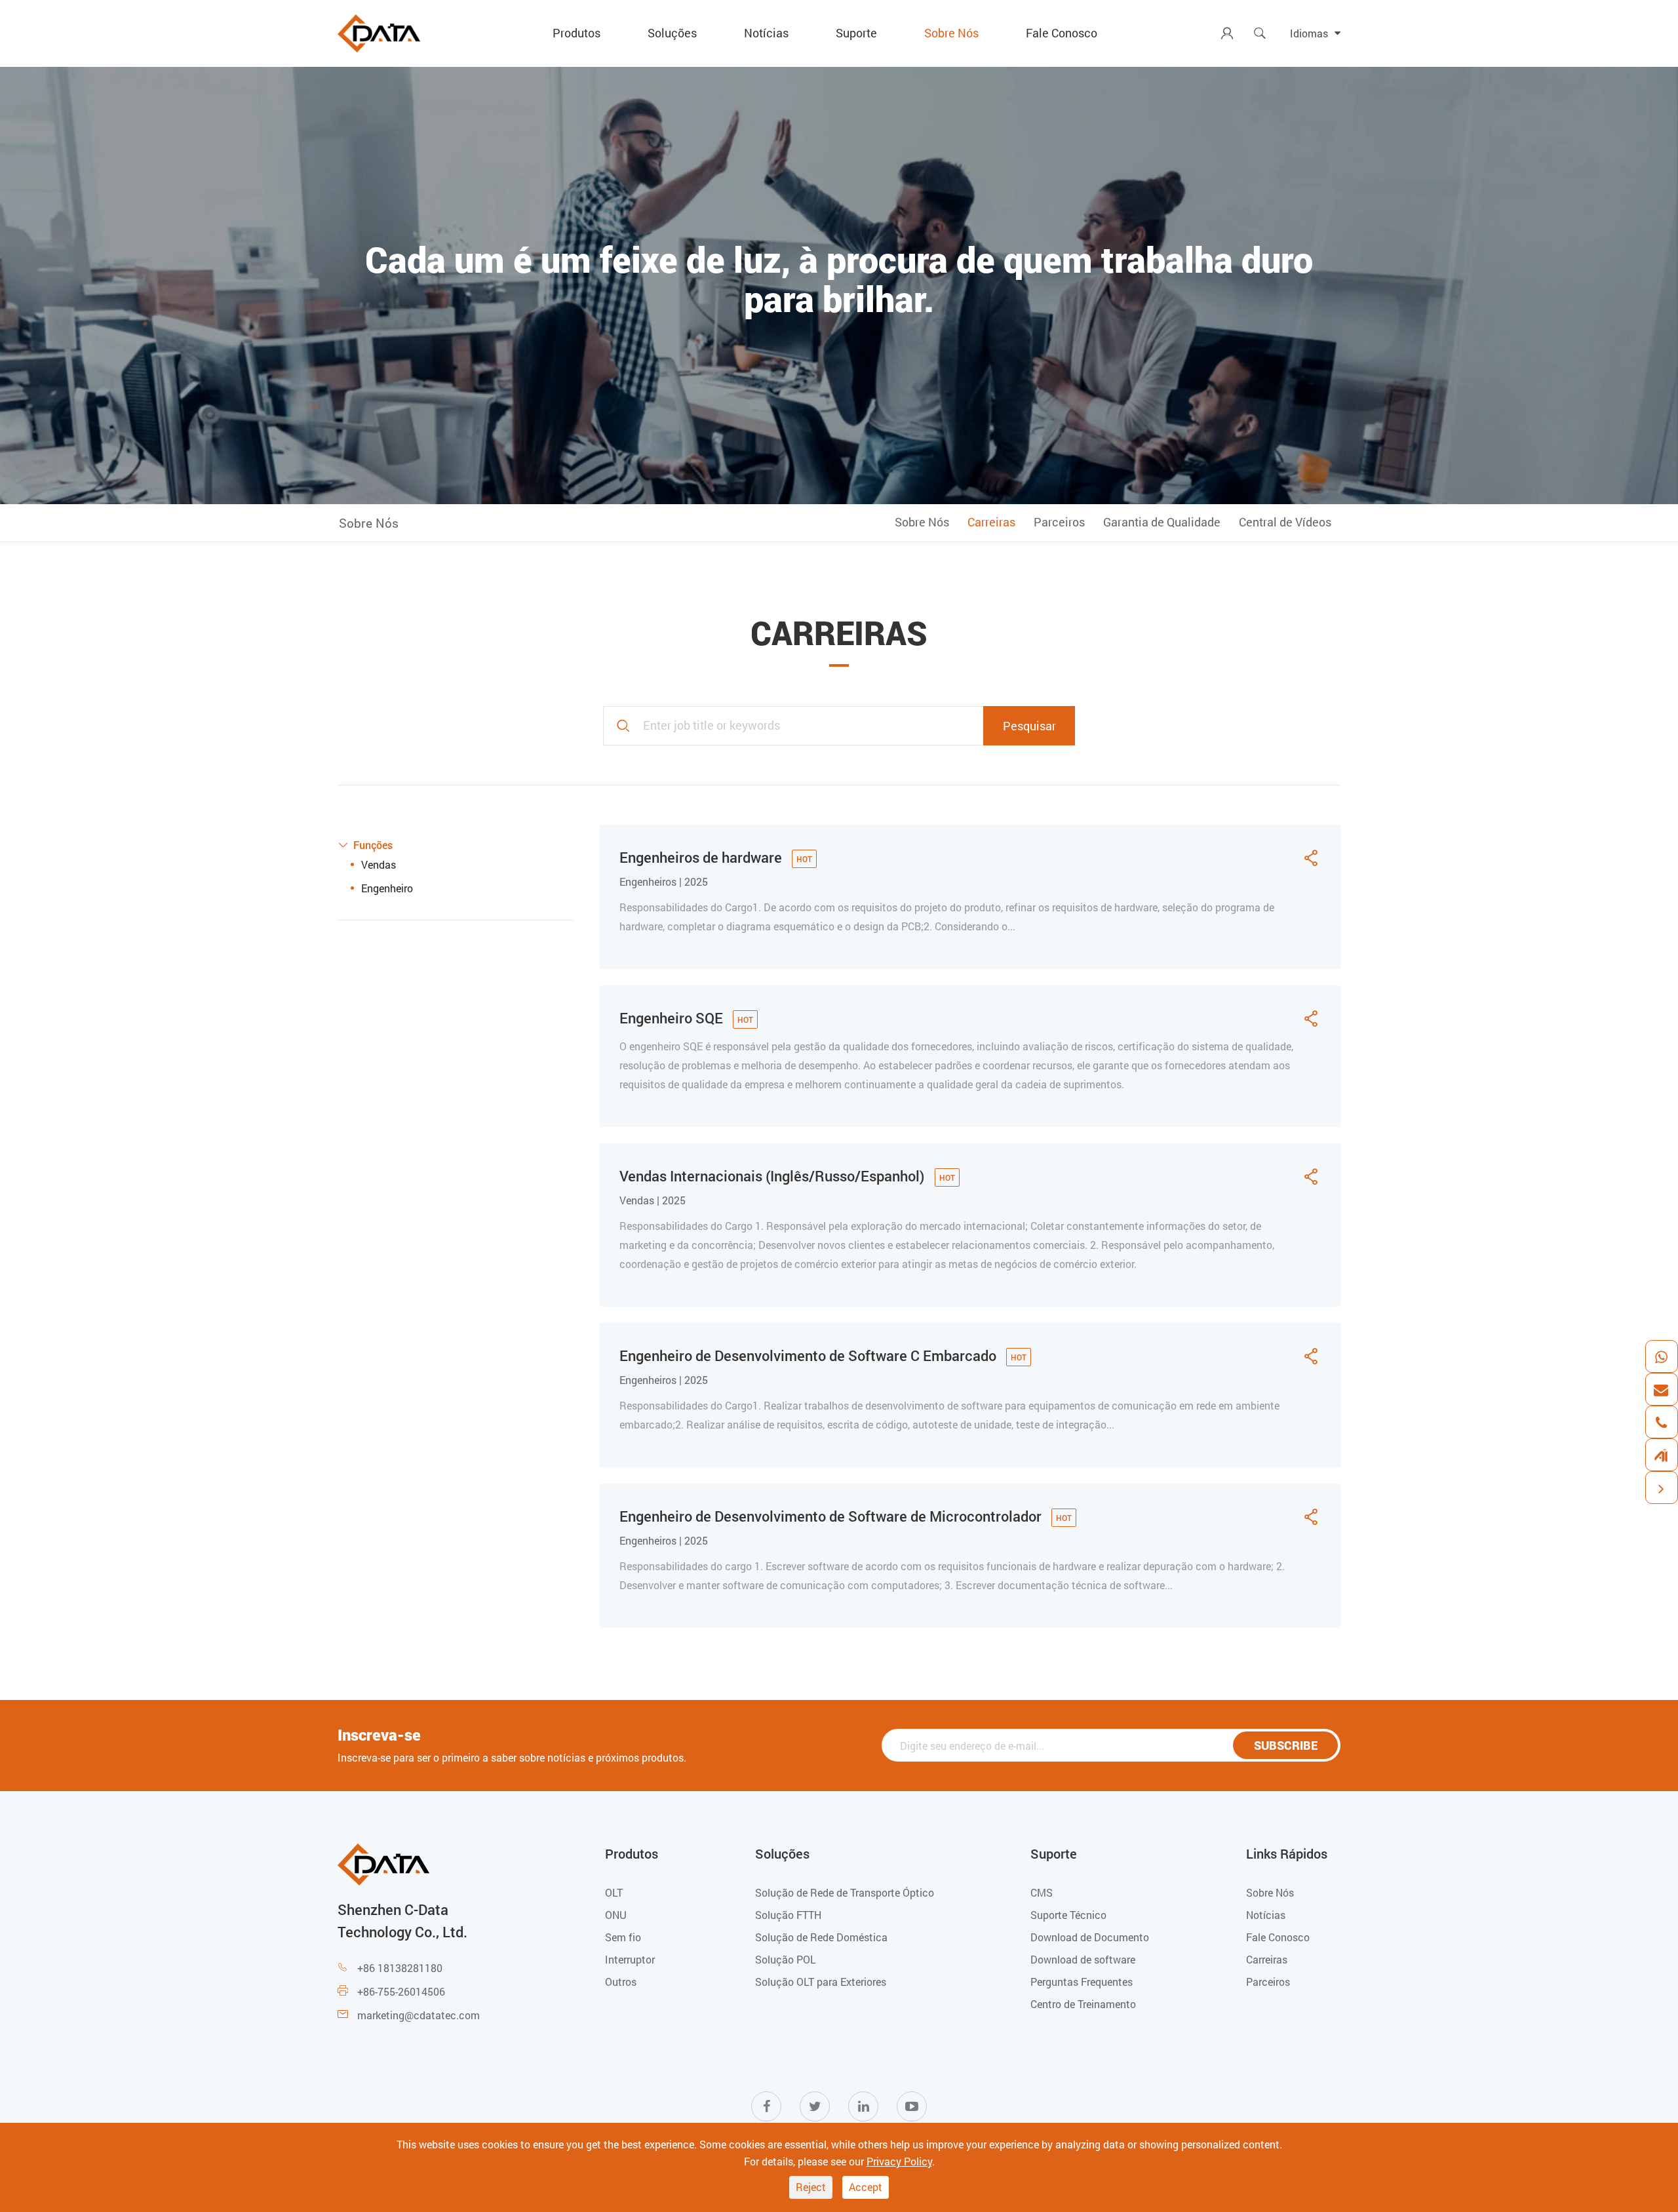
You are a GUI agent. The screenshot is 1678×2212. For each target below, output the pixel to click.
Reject (811, 2187)
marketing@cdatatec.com (419, 2015)
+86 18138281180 (400, 1968)
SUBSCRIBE (1286, 1745)
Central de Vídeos (1285, 522)
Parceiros (1059, 522)
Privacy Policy (899, 2161)
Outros (621, 1982)
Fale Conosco (1062, 33)
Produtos (576, 33)
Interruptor (630, 1959)
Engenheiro (387, 888)
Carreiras (991, 522)
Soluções (672, 33)
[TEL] (1661, 1422)
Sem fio (623, 1937)
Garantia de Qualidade (1162, 522)
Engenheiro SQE (673, 1018)
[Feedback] (1661, 1455)
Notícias (766, 33)
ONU (616, 1915)
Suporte (856, 33)
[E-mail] (1661, 1389)
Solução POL (786, 1959)
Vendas (379, 864)
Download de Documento (1090, 1937)
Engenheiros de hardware (702, 857)
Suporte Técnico (1068, 1915)
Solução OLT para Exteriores (821, 1982)
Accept (866, 2187)
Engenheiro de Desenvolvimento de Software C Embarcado (810, 1355)
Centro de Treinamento (1083, 2004)
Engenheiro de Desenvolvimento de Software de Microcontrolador (832, 1516)
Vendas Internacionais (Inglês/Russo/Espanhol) (774, 1176)
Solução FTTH (788, 1915)
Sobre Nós (951, 33)
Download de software (1083, 1959)
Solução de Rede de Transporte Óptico (845, 1892)
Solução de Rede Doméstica (821, 1937)
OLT (614, 1892)
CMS (1042, 1892)
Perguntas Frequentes (1082, 1982)
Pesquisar (1029, 726)
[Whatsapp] (1661, 1356)
